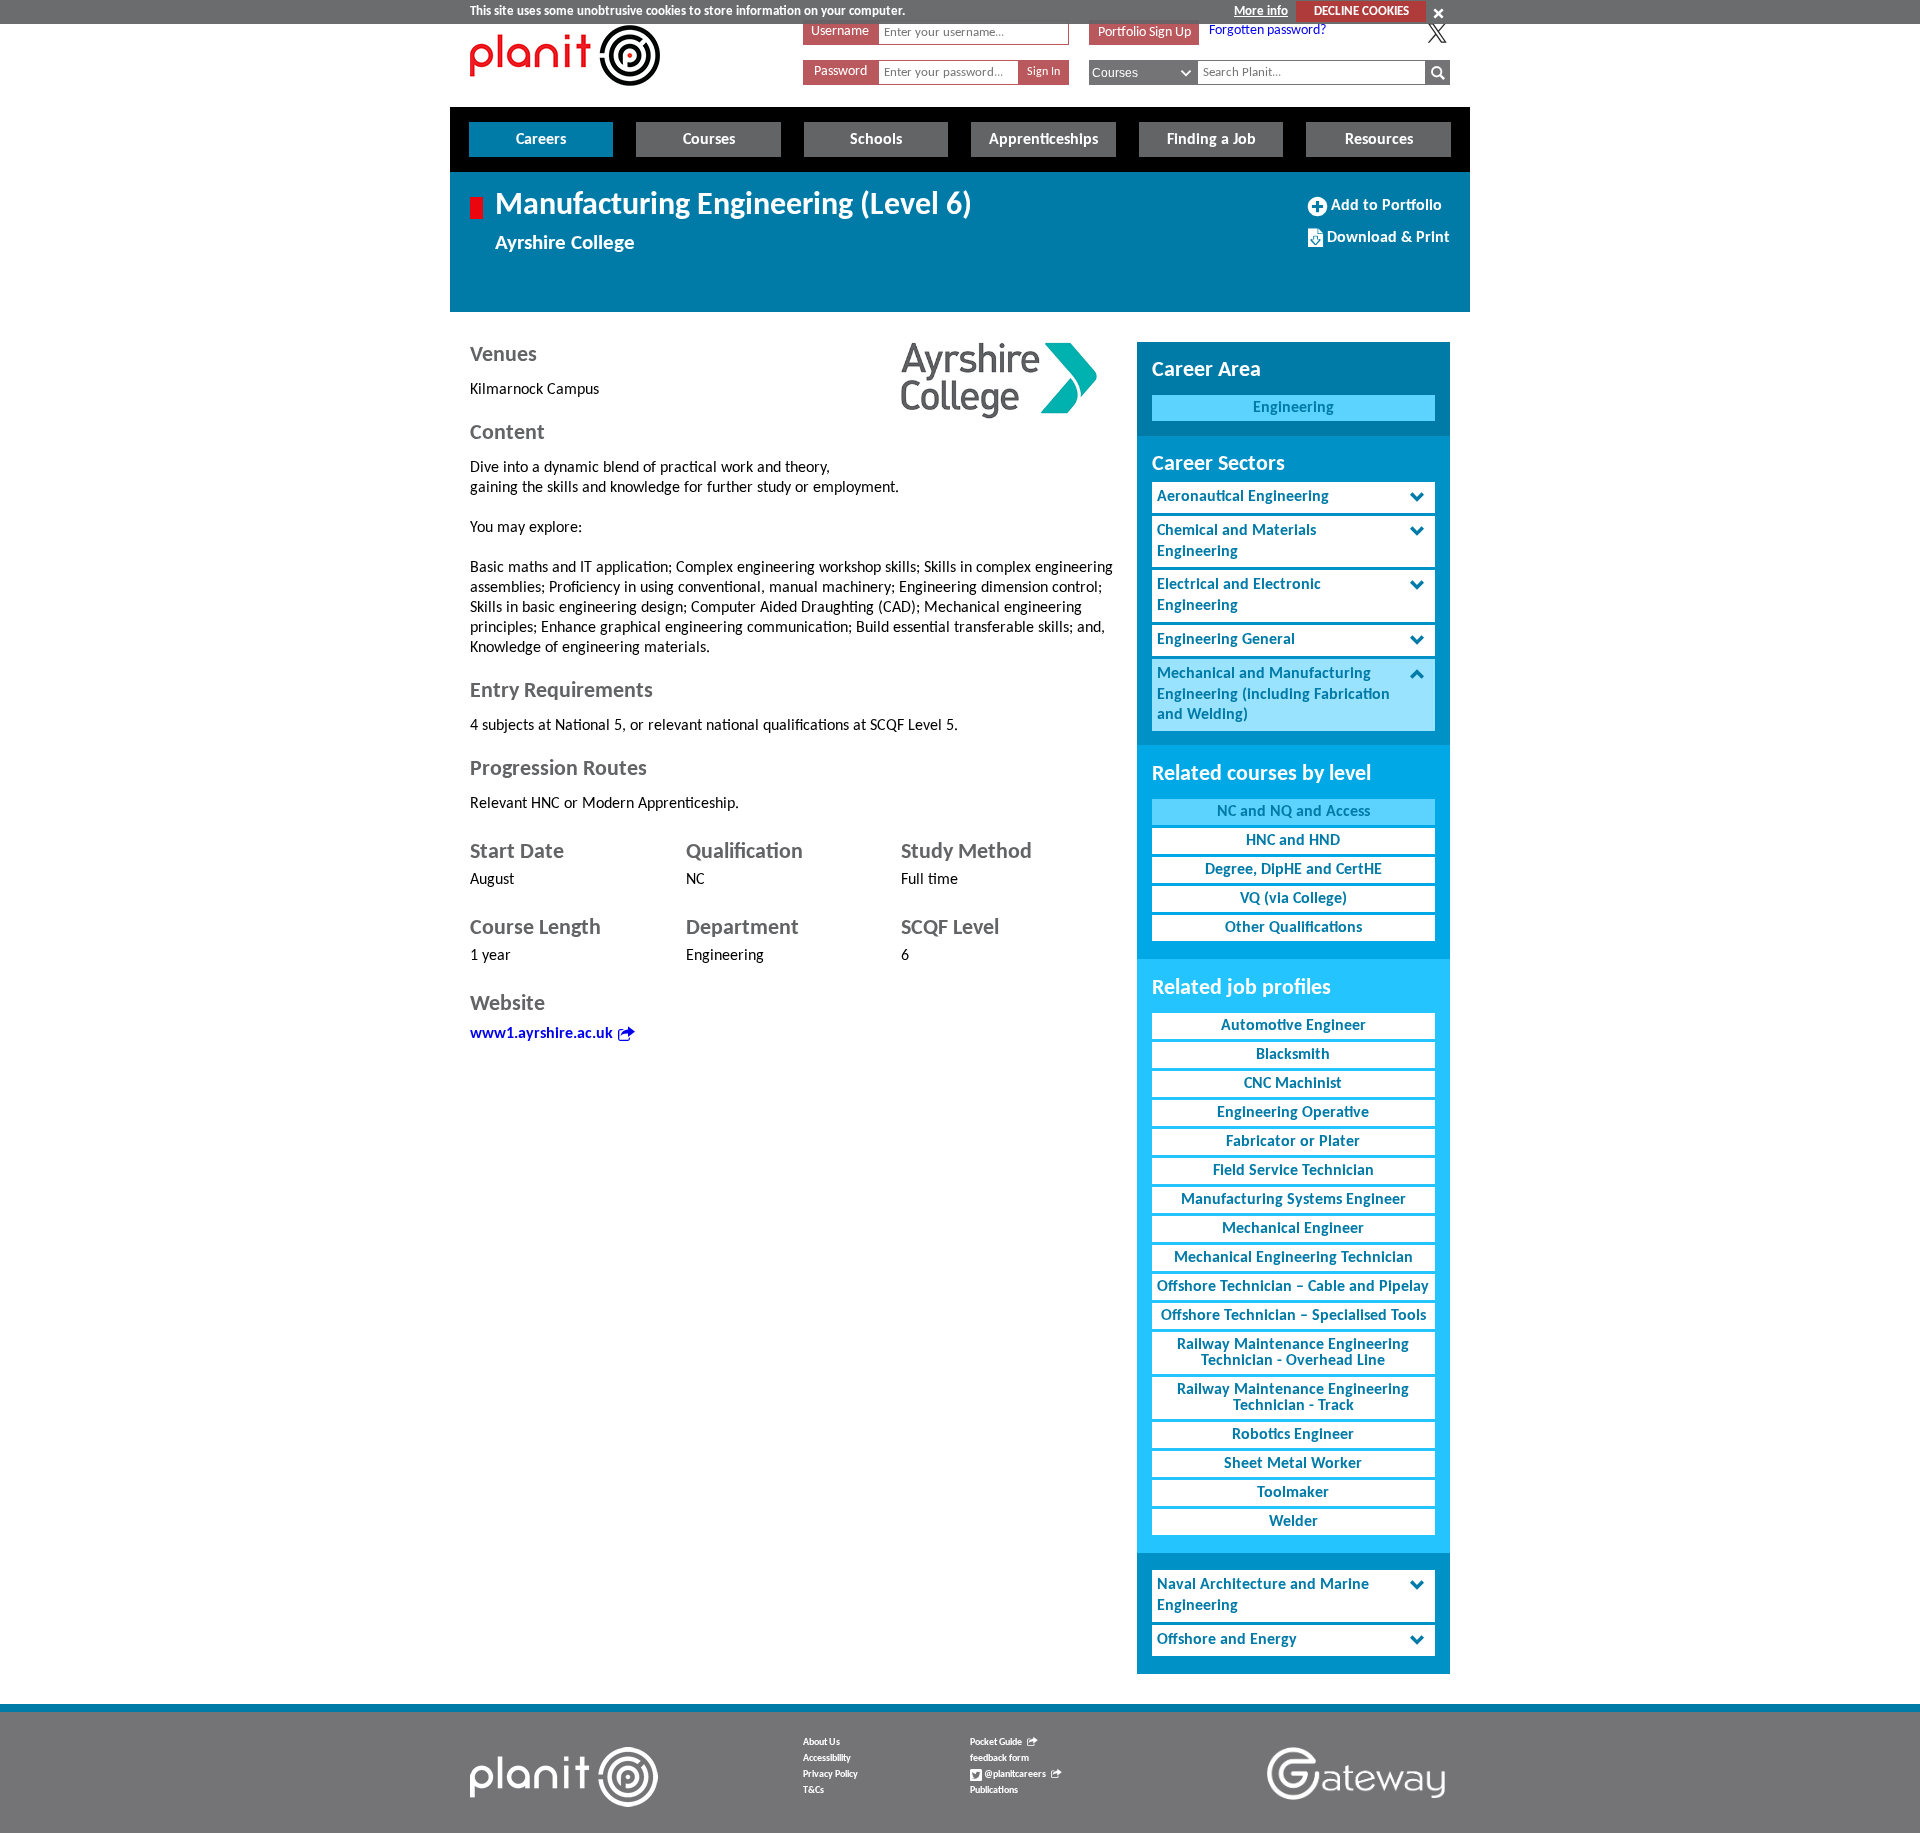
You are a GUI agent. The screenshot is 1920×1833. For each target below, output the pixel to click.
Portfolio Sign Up (1144, 32)
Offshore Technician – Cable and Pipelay (1293, 1287)
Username (840, 31)
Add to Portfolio (1384, 213)
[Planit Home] (565, 97)
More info (1261, 11)
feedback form (999, 1758)
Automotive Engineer (1293, 1026)
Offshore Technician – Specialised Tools (1293, 1316)
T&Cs (813, 1790)
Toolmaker (1293, 1493)
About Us (821, 1742)
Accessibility (827, 1758)
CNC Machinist (1293, 1084)
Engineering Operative (1293, 1113)
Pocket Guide (996, 1742)
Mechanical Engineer (1293, 1229)
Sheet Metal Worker (1293, 1464)
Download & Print (1386, 245)
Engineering (1293, 408)
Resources (1379, 140)
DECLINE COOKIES (1361, 11)
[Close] (1438, 13)
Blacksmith (1293, 1055)
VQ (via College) (1293, 899)
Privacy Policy (830, 1774)
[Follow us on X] (1437, 33)
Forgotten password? (1267, 30)
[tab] (1293, 497)
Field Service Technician (1293, 1171)
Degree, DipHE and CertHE (1293, 870)
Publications (994, 1790)
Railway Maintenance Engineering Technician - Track (1293, 1398)
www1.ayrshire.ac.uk (541, 1034)
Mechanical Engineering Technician (1293, 1258)
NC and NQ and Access (1293, 812)
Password (840, 71)
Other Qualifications (1293, 928)
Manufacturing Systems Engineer (1293, 1200)
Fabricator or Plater (1293, 1142)
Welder (1293, 1522)
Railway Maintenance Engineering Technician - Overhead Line (1293, 1353)
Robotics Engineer (1293, 1435)
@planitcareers (1014, 1774)
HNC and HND (1293, 841)
